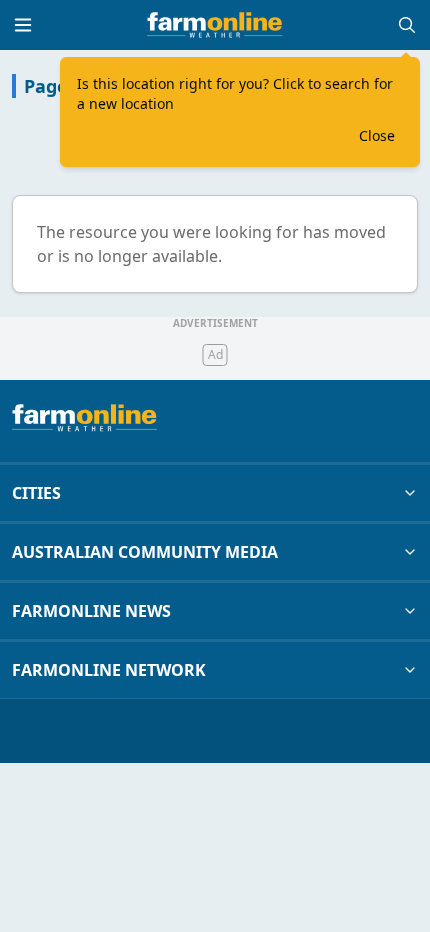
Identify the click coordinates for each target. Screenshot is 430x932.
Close (377, 135)
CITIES (36, 493)
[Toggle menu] (23, 25)
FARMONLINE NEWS (91, 611)
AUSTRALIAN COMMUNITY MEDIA (145, 552)
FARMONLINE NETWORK (109, 670)
